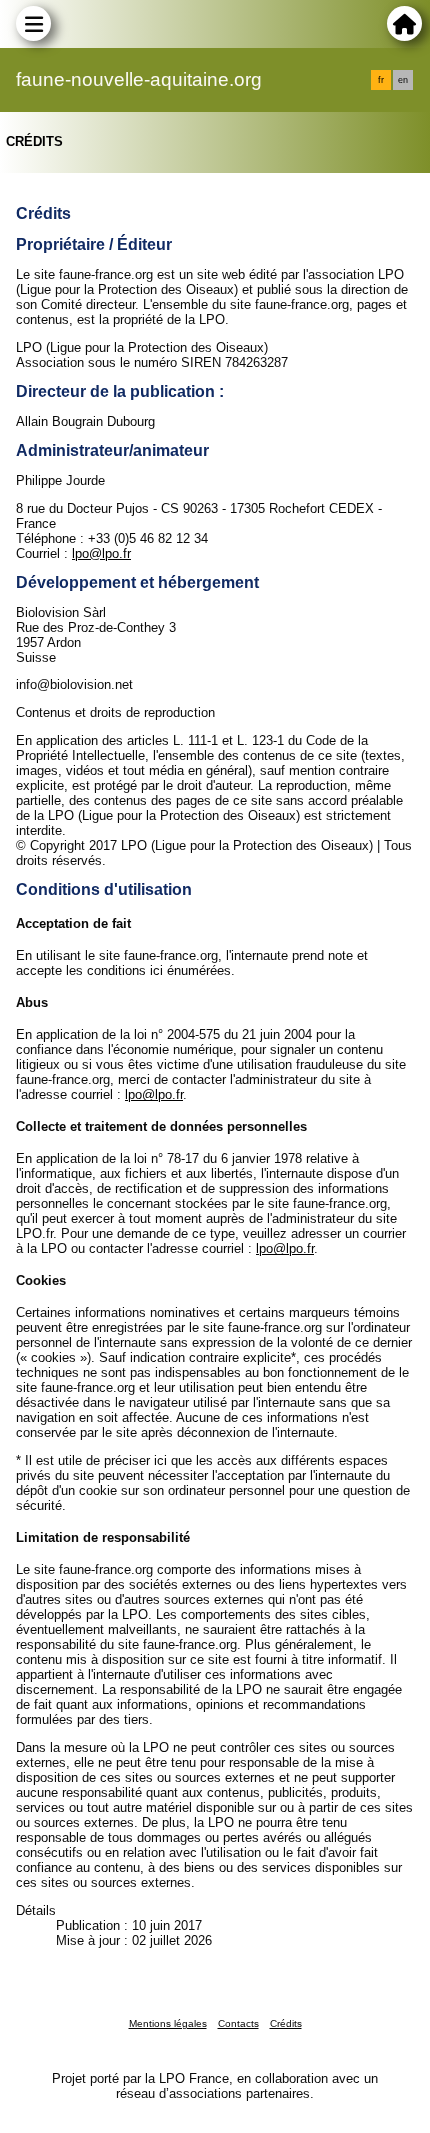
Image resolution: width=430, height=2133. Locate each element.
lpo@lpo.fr (101, 553)
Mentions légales (168, 2023)
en (403, 80)
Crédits (286, 2023)
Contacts (238, 2023)
